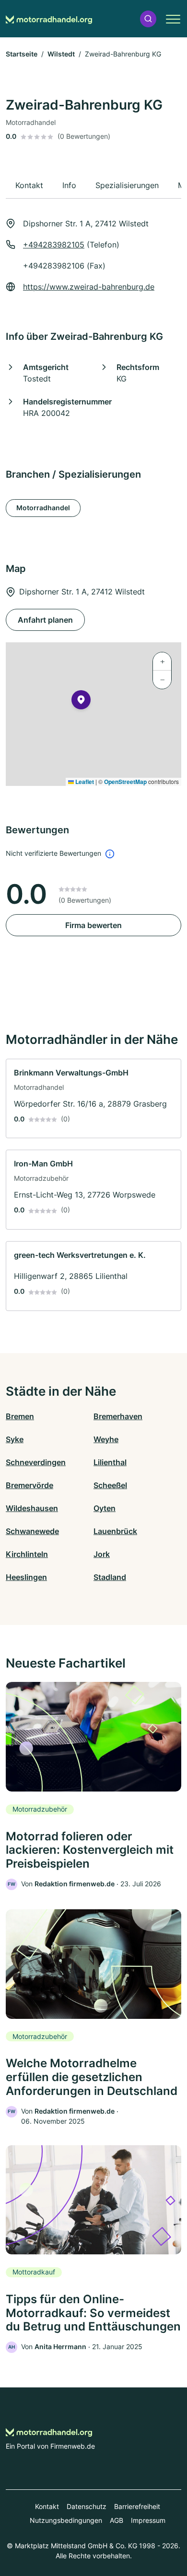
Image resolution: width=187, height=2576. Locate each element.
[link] (93, 1099)
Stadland (110, 1577)
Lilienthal (110, 1462)
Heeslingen (26, 1577)
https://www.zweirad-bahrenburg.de (89, 287)
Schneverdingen (36, 1462)
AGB (117, 2520)
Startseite (22, 54)
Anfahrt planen (45, 620)
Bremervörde (29, 1485)
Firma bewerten (93, 925)
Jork (102, 1554)
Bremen (20, 1416)
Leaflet (84, 782)
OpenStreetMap (125, 782)
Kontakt (47, 2506)
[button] (148, 19)
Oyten (105, 1508)
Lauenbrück (115, 1531)
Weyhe (106, 1439)
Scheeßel (110, 1485)
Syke (15, 1439)
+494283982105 (54, 245)
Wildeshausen (32, 1508)
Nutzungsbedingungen (66, 2520)
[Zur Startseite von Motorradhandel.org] (49, 19)
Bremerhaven (118, 1416)
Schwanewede (32, 1531)
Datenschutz (87, 2506)
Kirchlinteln (27, 1554)
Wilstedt (61, 54)
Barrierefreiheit (137, 2506)
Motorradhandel (43, 508)
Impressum (148, 2520)
